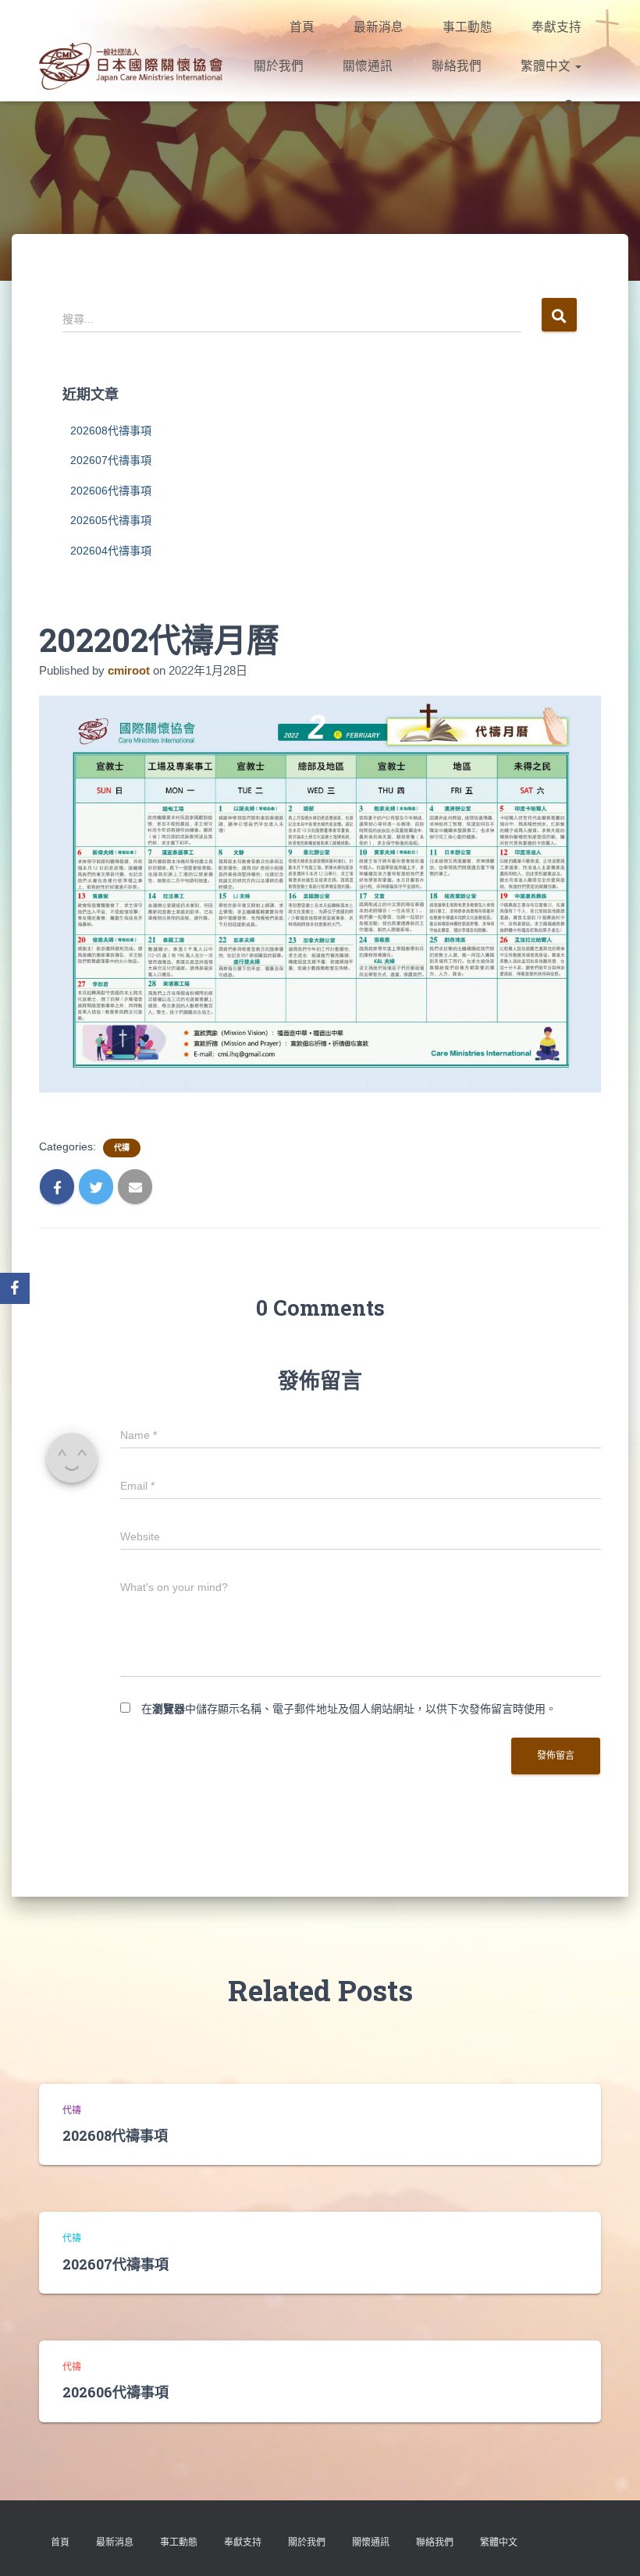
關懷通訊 (368, 66)
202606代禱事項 (111, 491)
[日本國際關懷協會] (131, 66)
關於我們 (279, 66)
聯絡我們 (457, 66)
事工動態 (468, 27)
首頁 (302, 27)
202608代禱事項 (111, 431)
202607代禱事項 (111, 460)
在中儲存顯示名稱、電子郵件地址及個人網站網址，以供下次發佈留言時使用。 (349, 1709)
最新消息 (379, 27)
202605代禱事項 (111, 520)
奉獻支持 (556, 27)
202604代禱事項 (111, 551)
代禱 (122, 1148)
